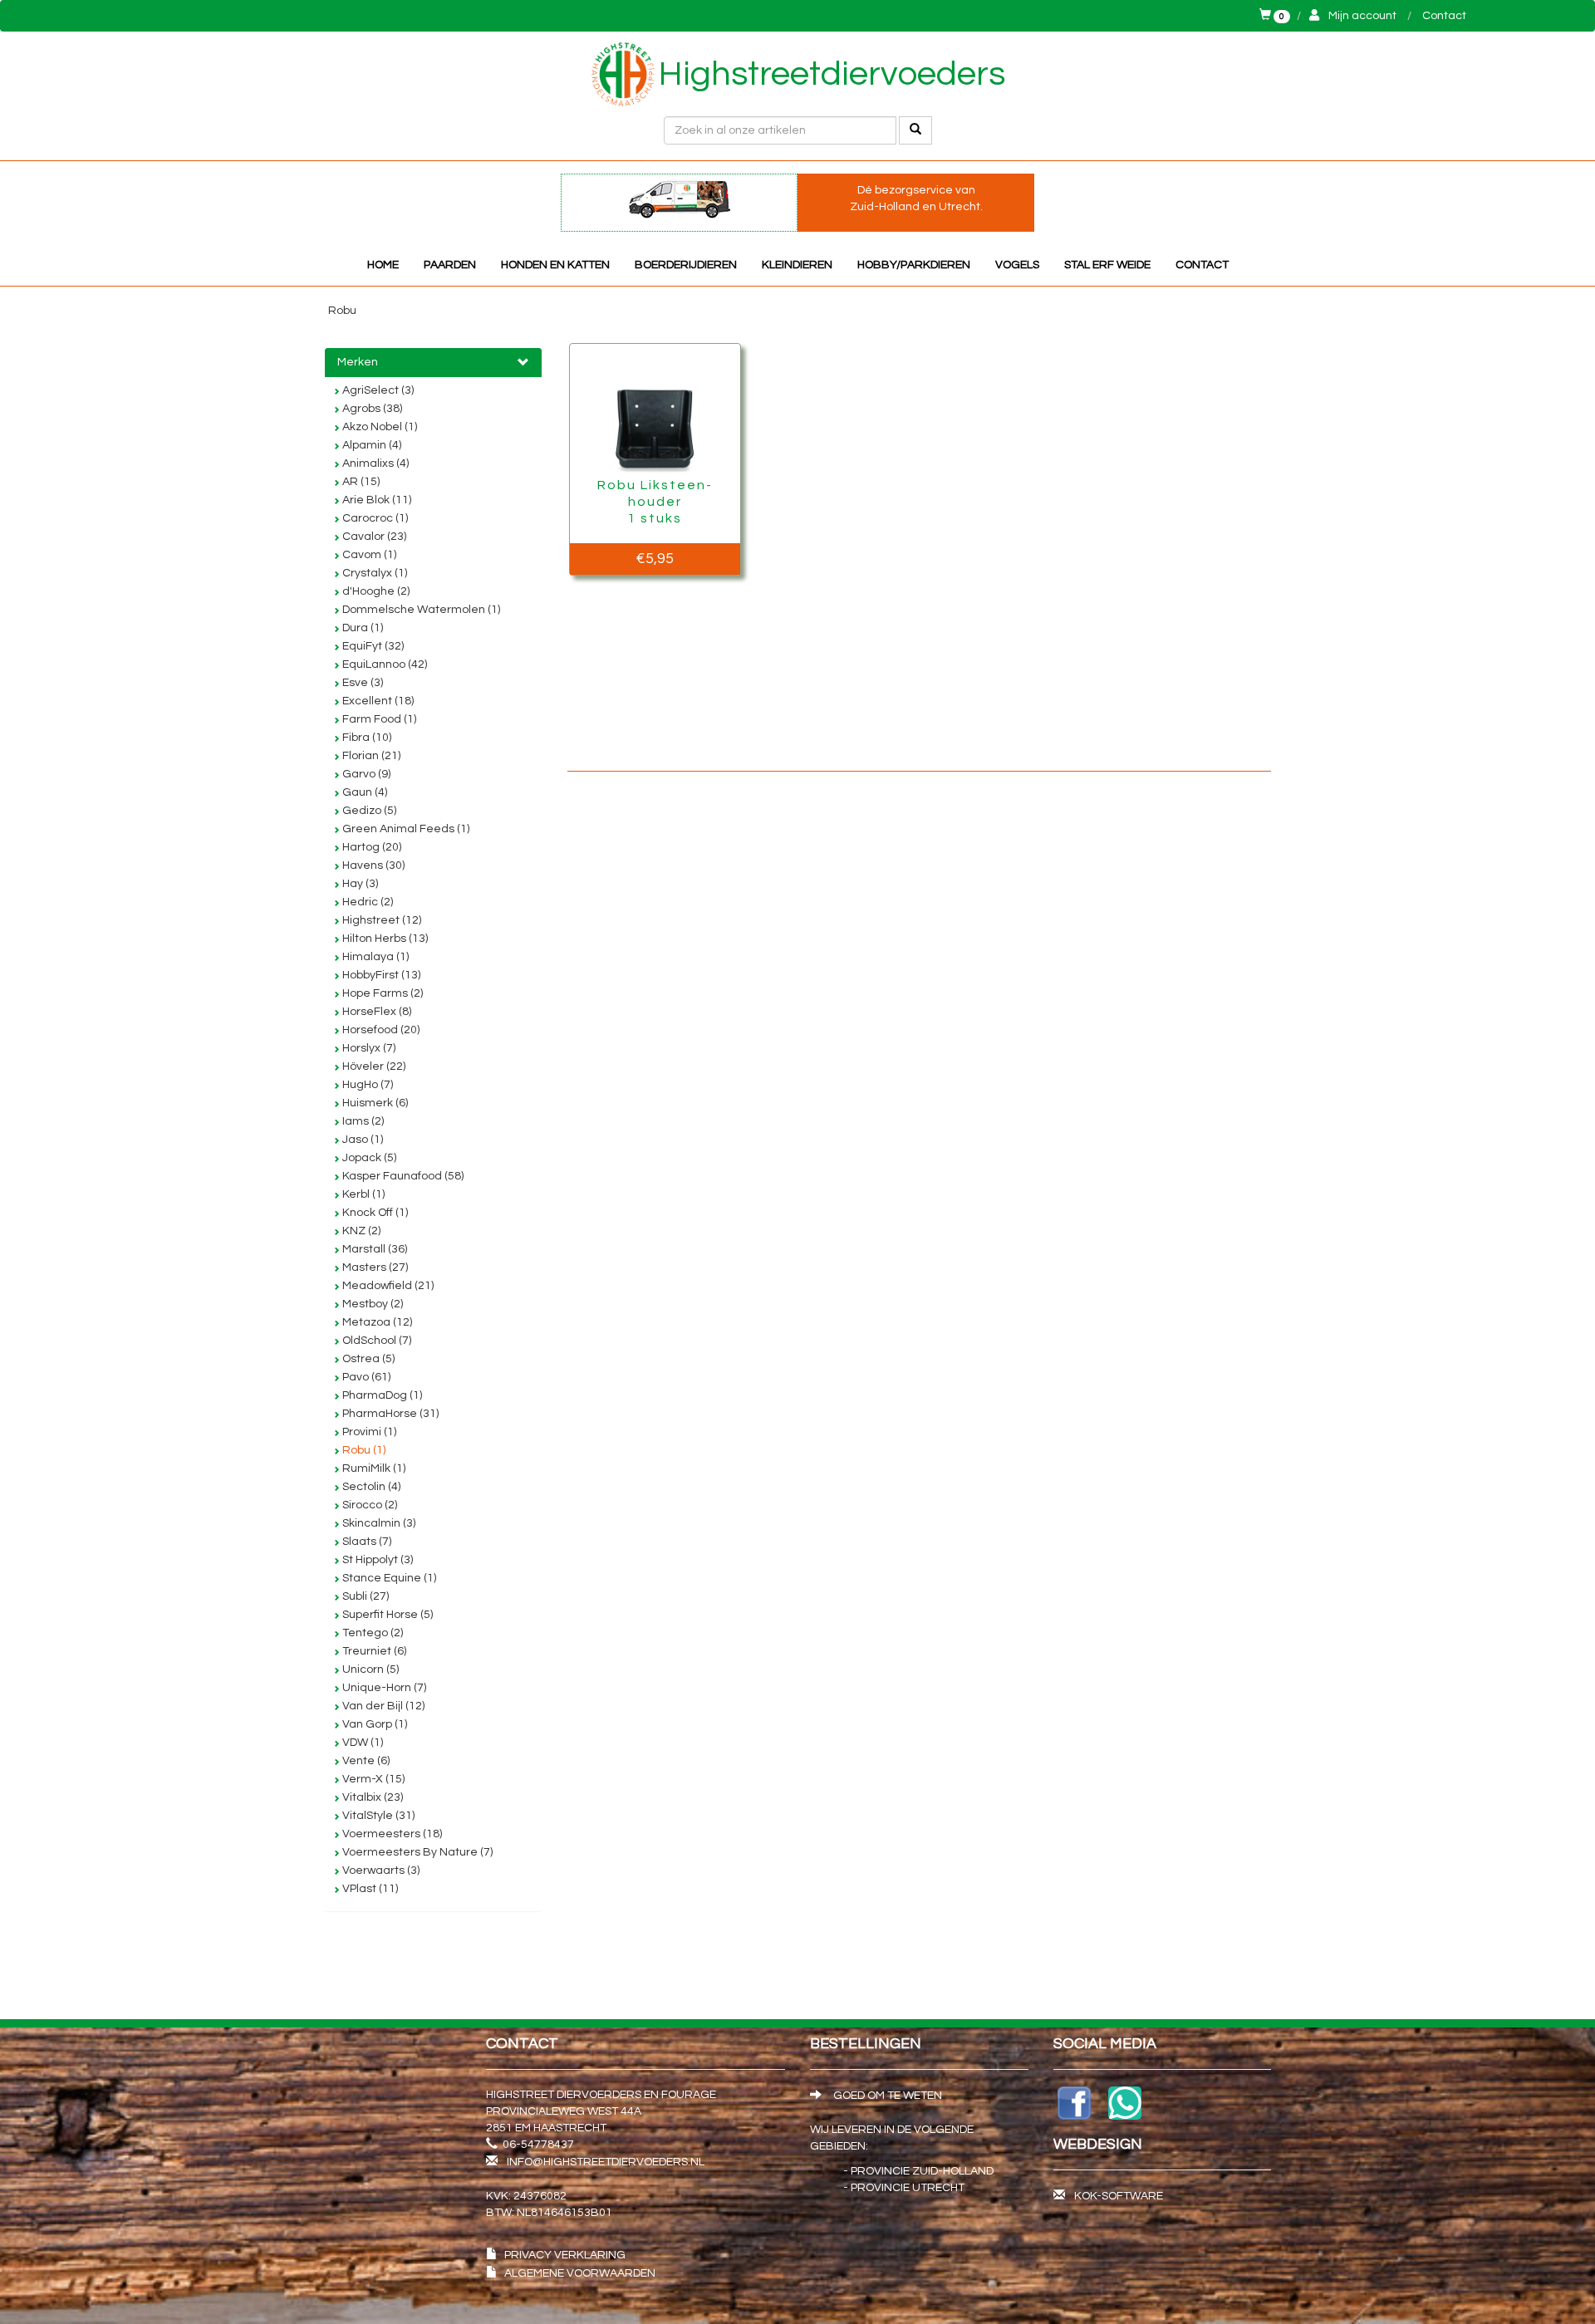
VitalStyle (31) (377, 1816)
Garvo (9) (365, 774)
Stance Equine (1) (388, 1578)
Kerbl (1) (362, 1194)
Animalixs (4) (374, 463)
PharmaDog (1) (381, 1395)
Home (383, 265)
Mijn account (1362, 16)
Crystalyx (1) (373, 573)
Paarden (450, 265)
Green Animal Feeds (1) (405, 829)
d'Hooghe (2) (375, 591)
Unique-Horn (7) (383, 1688)
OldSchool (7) (375, 1341)
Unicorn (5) (369, 1669)
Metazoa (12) (376, 1322)
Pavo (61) (365, 1377)
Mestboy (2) (371, 1304)
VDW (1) (361, 1743)
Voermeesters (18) (391, 1834)
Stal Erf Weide (1107, 265)
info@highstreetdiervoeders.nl (606, 2162)
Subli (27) (364, 1596)
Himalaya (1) (374, 957)
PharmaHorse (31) (389, 1414)
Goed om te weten (886, 2096)
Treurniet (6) (373, 1651)
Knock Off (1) (374, 1213)
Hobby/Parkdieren (914, 265)
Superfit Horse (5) (386, 1615)
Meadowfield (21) (387, 1286)
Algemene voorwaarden (580, 2273)
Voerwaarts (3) (380, 1870)
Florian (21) (370, 756)
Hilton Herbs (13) (384, 939)
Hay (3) (359, 884)
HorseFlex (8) (375, 1012)
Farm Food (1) (378, 719)
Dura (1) (361, 628)
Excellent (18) (377, 701)
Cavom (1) (368, 555)
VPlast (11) (369, 1889)
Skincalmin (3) (378, 1523)
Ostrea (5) (367, 1359)
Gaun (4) (363, 792)
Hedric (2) (366, 902)
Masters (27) (374, 1267)
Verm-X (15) (372, 1779)
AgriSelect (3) (377, 390)
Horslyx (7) (368, 1048)
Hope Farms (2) (381, 993)
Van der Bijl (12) (382, 1706)
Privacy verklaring (565, 2255)
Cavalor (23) (373, 537)
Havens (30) (372, 865)
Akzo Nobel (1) (378, 427)
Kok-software (1119, 2196)
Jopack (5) (368, 1158)
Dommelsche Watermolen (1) (420, 610)
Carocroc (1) (374, 518)
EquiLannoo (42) (383, 664)
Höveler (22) (373, 1066)
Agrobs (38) (371, 409)
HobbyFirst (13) (380, 975)
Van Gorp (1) (373, 1724)
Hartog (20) (371, 847)
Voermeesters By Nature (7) (416, 1852)
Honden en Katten (555, 265)
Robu (342, 311)
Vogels (1017, 265)
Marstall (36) (373, 1249)
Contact (1444, 16)
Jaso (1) (361, 1140)
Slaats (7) (366, 1542)
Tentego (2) (371, 1633)
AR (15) (360, 482)
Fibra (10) (366, 738)
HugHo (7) (366, 1085)
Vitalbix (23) (371, 1797)
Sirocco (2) (368, 1505)
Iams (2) (362, 1121)
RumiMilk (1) (373, 1468)
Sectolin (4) (370, 1487)
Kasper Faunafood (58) (402, 1176)
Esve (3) (361, 683)
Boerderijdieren (686, 265)
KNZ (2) (360, 1231)
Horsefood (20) (380, 1030)
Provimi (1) (368, 1432)
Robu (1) (363, 1450)
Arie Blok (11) (375, 500)
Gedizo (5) (368, 811)
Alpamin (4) (371, 445)
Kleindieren (797, 265)
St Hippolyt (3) (376, 1560)
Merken (358, 362)
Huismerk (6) (374, 1103)
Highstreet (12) (380, 920)
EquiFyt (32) (372, 646)
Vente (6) (365, 1761)
